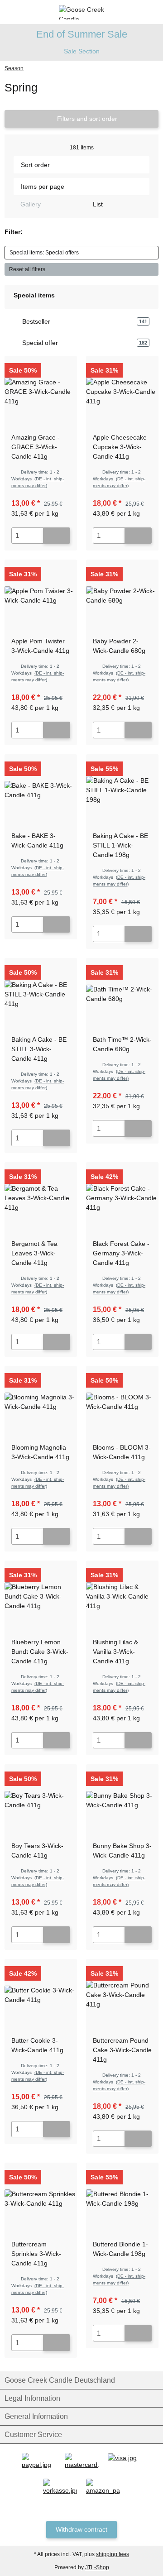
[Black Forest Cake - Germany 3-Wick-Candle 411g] (122, 1198)
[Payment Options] (39, 2461)
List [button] (97, 204)
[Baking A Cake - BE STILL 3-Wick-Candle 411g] (41, 994)
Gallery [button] (30, 204)
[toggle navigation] (8, 12)
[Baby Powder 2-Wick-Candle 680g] (122, 596)
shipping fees (113, 2554)
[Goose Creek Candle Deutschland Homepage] (81, 11)
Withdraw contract (81, 2529)
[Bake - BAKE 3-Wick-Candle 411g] (41, 790)
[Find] (25, 12)
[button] (138, 12)
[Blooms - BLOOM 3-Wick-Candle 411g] (122, 1402)
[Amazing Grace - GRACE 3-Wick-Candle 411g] (41, 392)
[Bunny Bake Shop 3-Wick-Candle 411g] (122, 1800)
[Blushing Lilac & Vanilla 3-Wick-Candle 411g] (122, 1597)
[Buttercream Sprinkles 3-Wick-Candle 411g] (41, 2199)
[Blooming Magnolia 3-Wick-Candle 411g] (41, 1402)
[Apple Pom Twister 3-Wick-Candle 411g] (41, 596)
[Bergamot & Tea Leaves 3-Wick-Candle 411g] (41, 1198)
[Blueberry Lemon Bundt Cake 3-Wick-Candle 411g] (41, 1597)
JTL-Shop (97, 2567)
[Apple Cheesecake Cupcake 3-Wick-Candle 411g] (122, 392)
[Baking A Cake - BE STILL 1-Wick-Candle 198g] (122, 790)
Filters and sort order (86, 119)
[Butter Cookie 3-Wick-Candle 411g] (41, 1995)
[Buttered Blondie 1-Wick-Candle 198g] (122, 2199)
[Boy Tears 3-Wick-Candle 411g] (41, 1800)
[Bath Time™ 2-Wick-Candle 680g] (122, 994)
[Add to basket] (57, 536)
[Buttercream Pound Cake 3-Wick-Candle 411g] (122, 1995)
